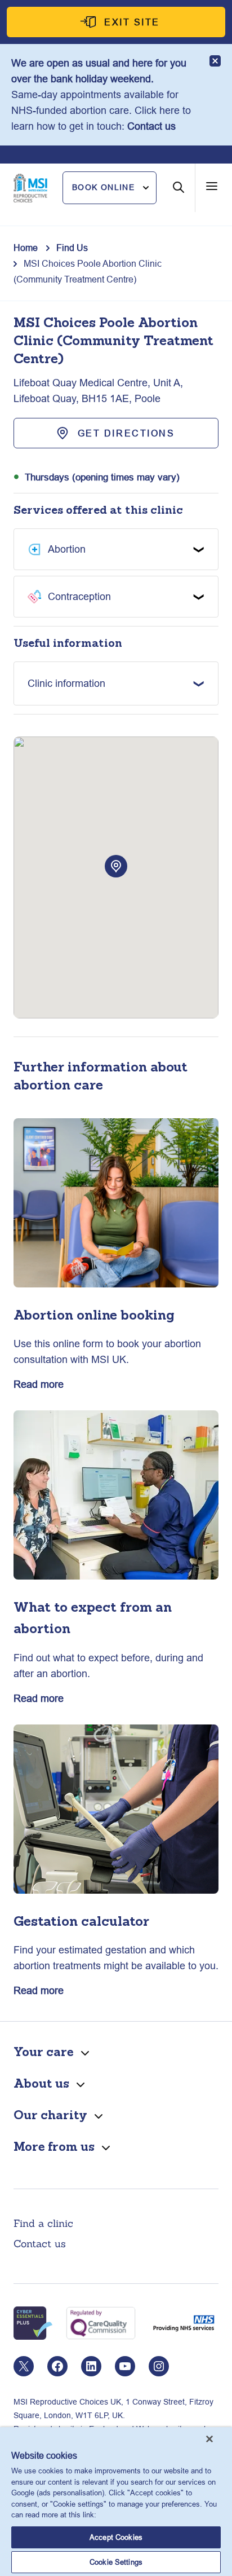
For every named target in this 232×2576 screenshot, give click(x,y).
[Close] (209, 2439)
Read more (39, 1384)
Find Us (72, 248)
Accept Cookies (116, 2537)
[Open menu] (212, 186)
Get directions (126, 433)
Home (26, 248)
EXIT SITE (132, 22)
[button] (110, 188)
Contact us (151, 126)
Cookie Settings (116, 2562)
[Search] (179, 196)
